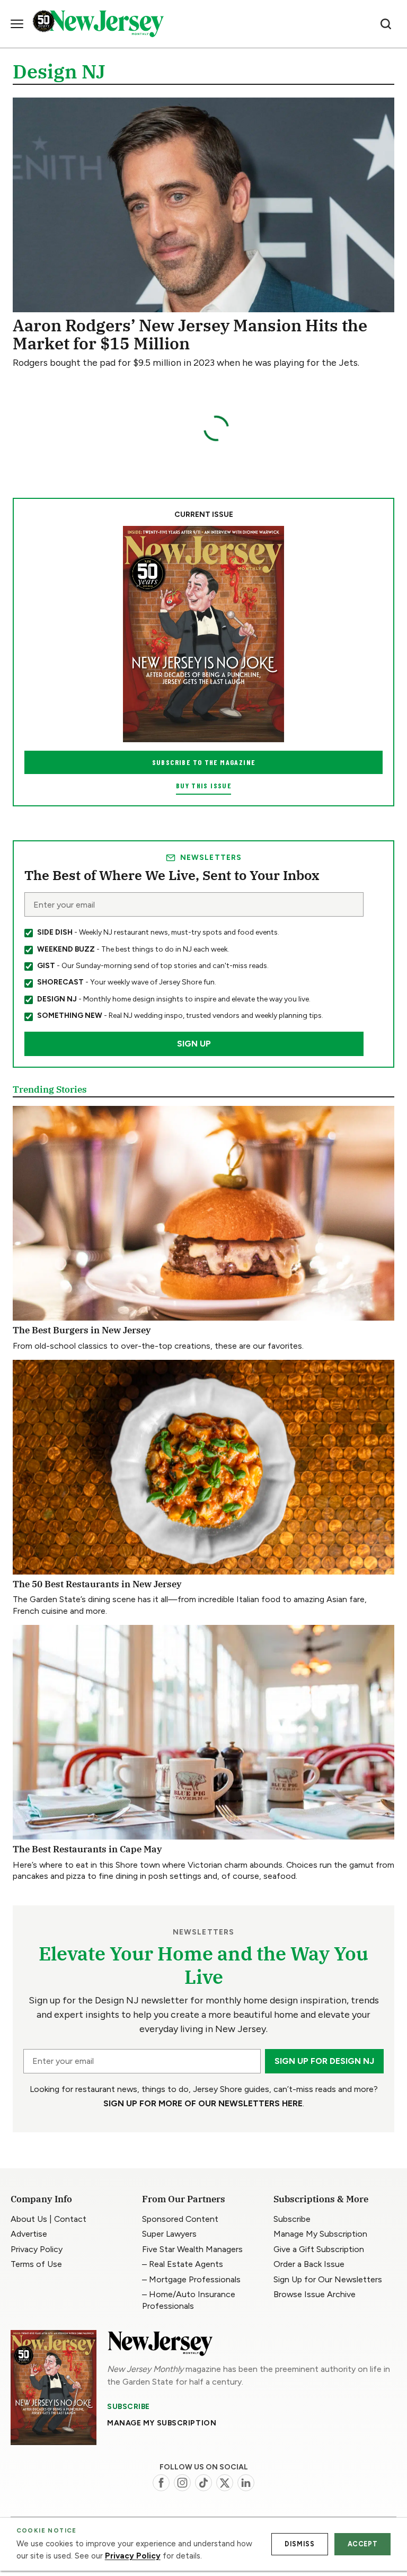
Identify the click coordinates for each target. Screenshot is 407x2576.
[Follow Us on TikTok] (203, 2483)
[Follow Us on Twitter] (225, 2483)
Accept (363, 2544)
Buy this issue (203, 785)
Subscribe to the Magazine (204, 762)
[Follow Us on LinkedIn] (246, 2483)
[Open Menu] (17, 24)
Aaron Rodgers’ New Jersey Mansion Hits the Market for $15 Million (190, 334)
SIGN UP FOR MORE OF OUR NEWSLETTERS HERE (203, 2103)
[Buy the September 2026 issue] (203, 634)
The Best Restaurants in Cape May (87, 1849)
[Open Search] (386, 24)
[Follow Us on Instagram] (182, 2483)
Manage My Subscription (162, 2423)
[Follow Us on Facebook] (161, 2483)
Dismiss (299, 2544)
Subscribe (129, 2406)
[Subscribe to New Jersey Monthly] (54, 2388)
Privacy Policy (133, 2556)
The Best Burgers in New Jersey (82, 1330)
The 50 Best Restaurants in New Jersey (97, 1584)
